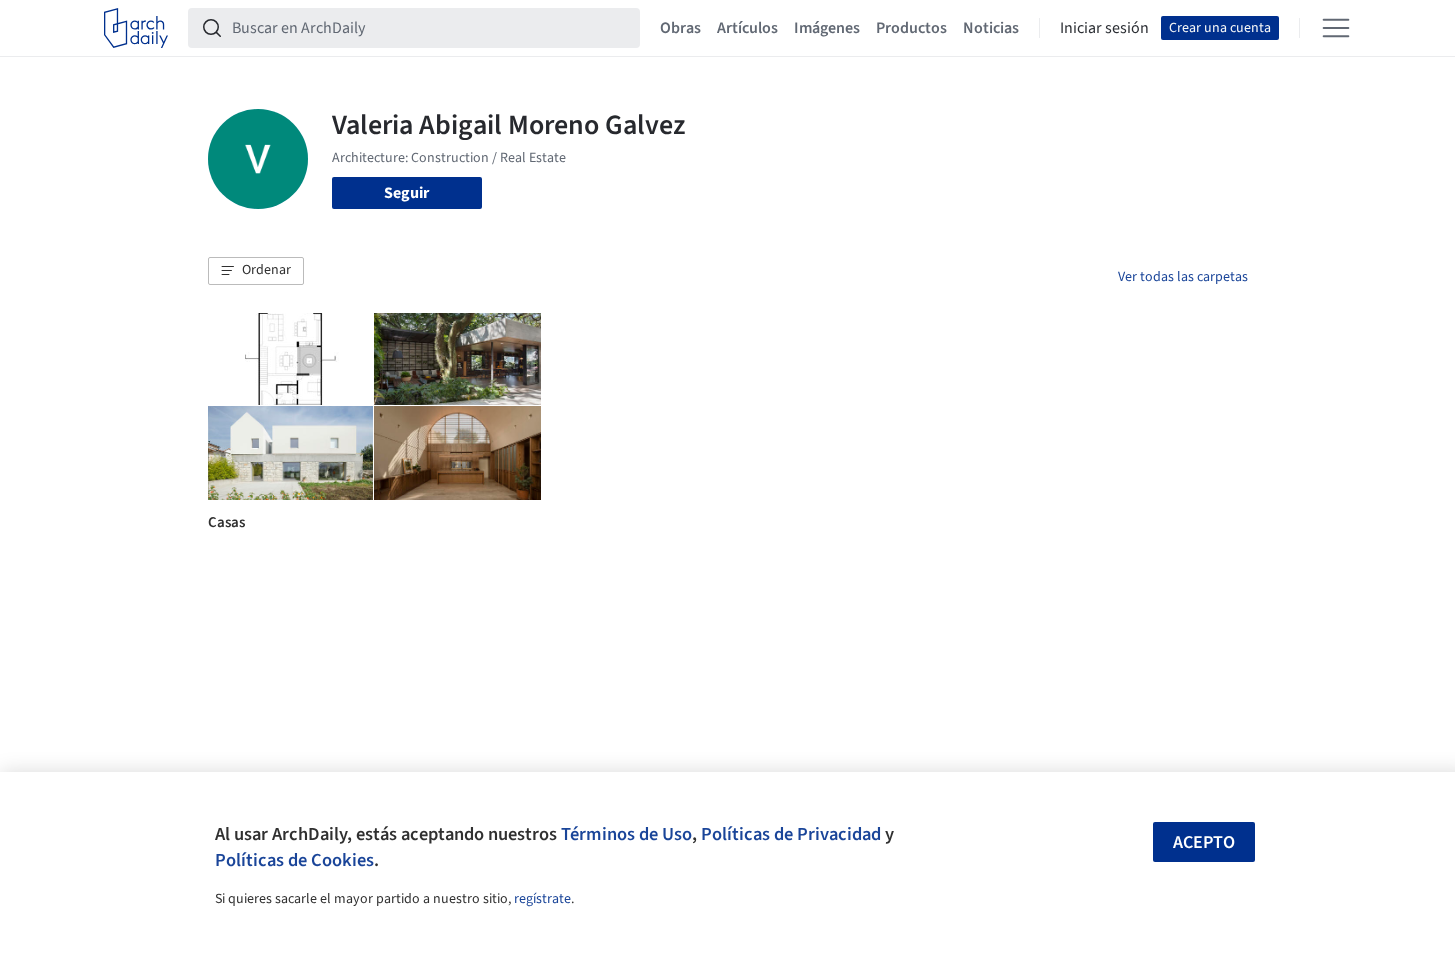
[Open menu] (1336, 28)
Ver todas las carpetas (1183, 277)
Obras (680, 28)
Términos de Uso (626, 834)
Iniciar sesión (1104, 28)
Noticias (991, 28)
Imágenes (827, 28)
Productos (911, 28)
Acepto (1204, 842)
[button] (256, 271)
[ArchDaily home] (136, 28)
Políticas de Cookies (294, 860)
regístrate (542, 899)
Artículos (747, 28)
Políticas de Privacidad (791, 834)
